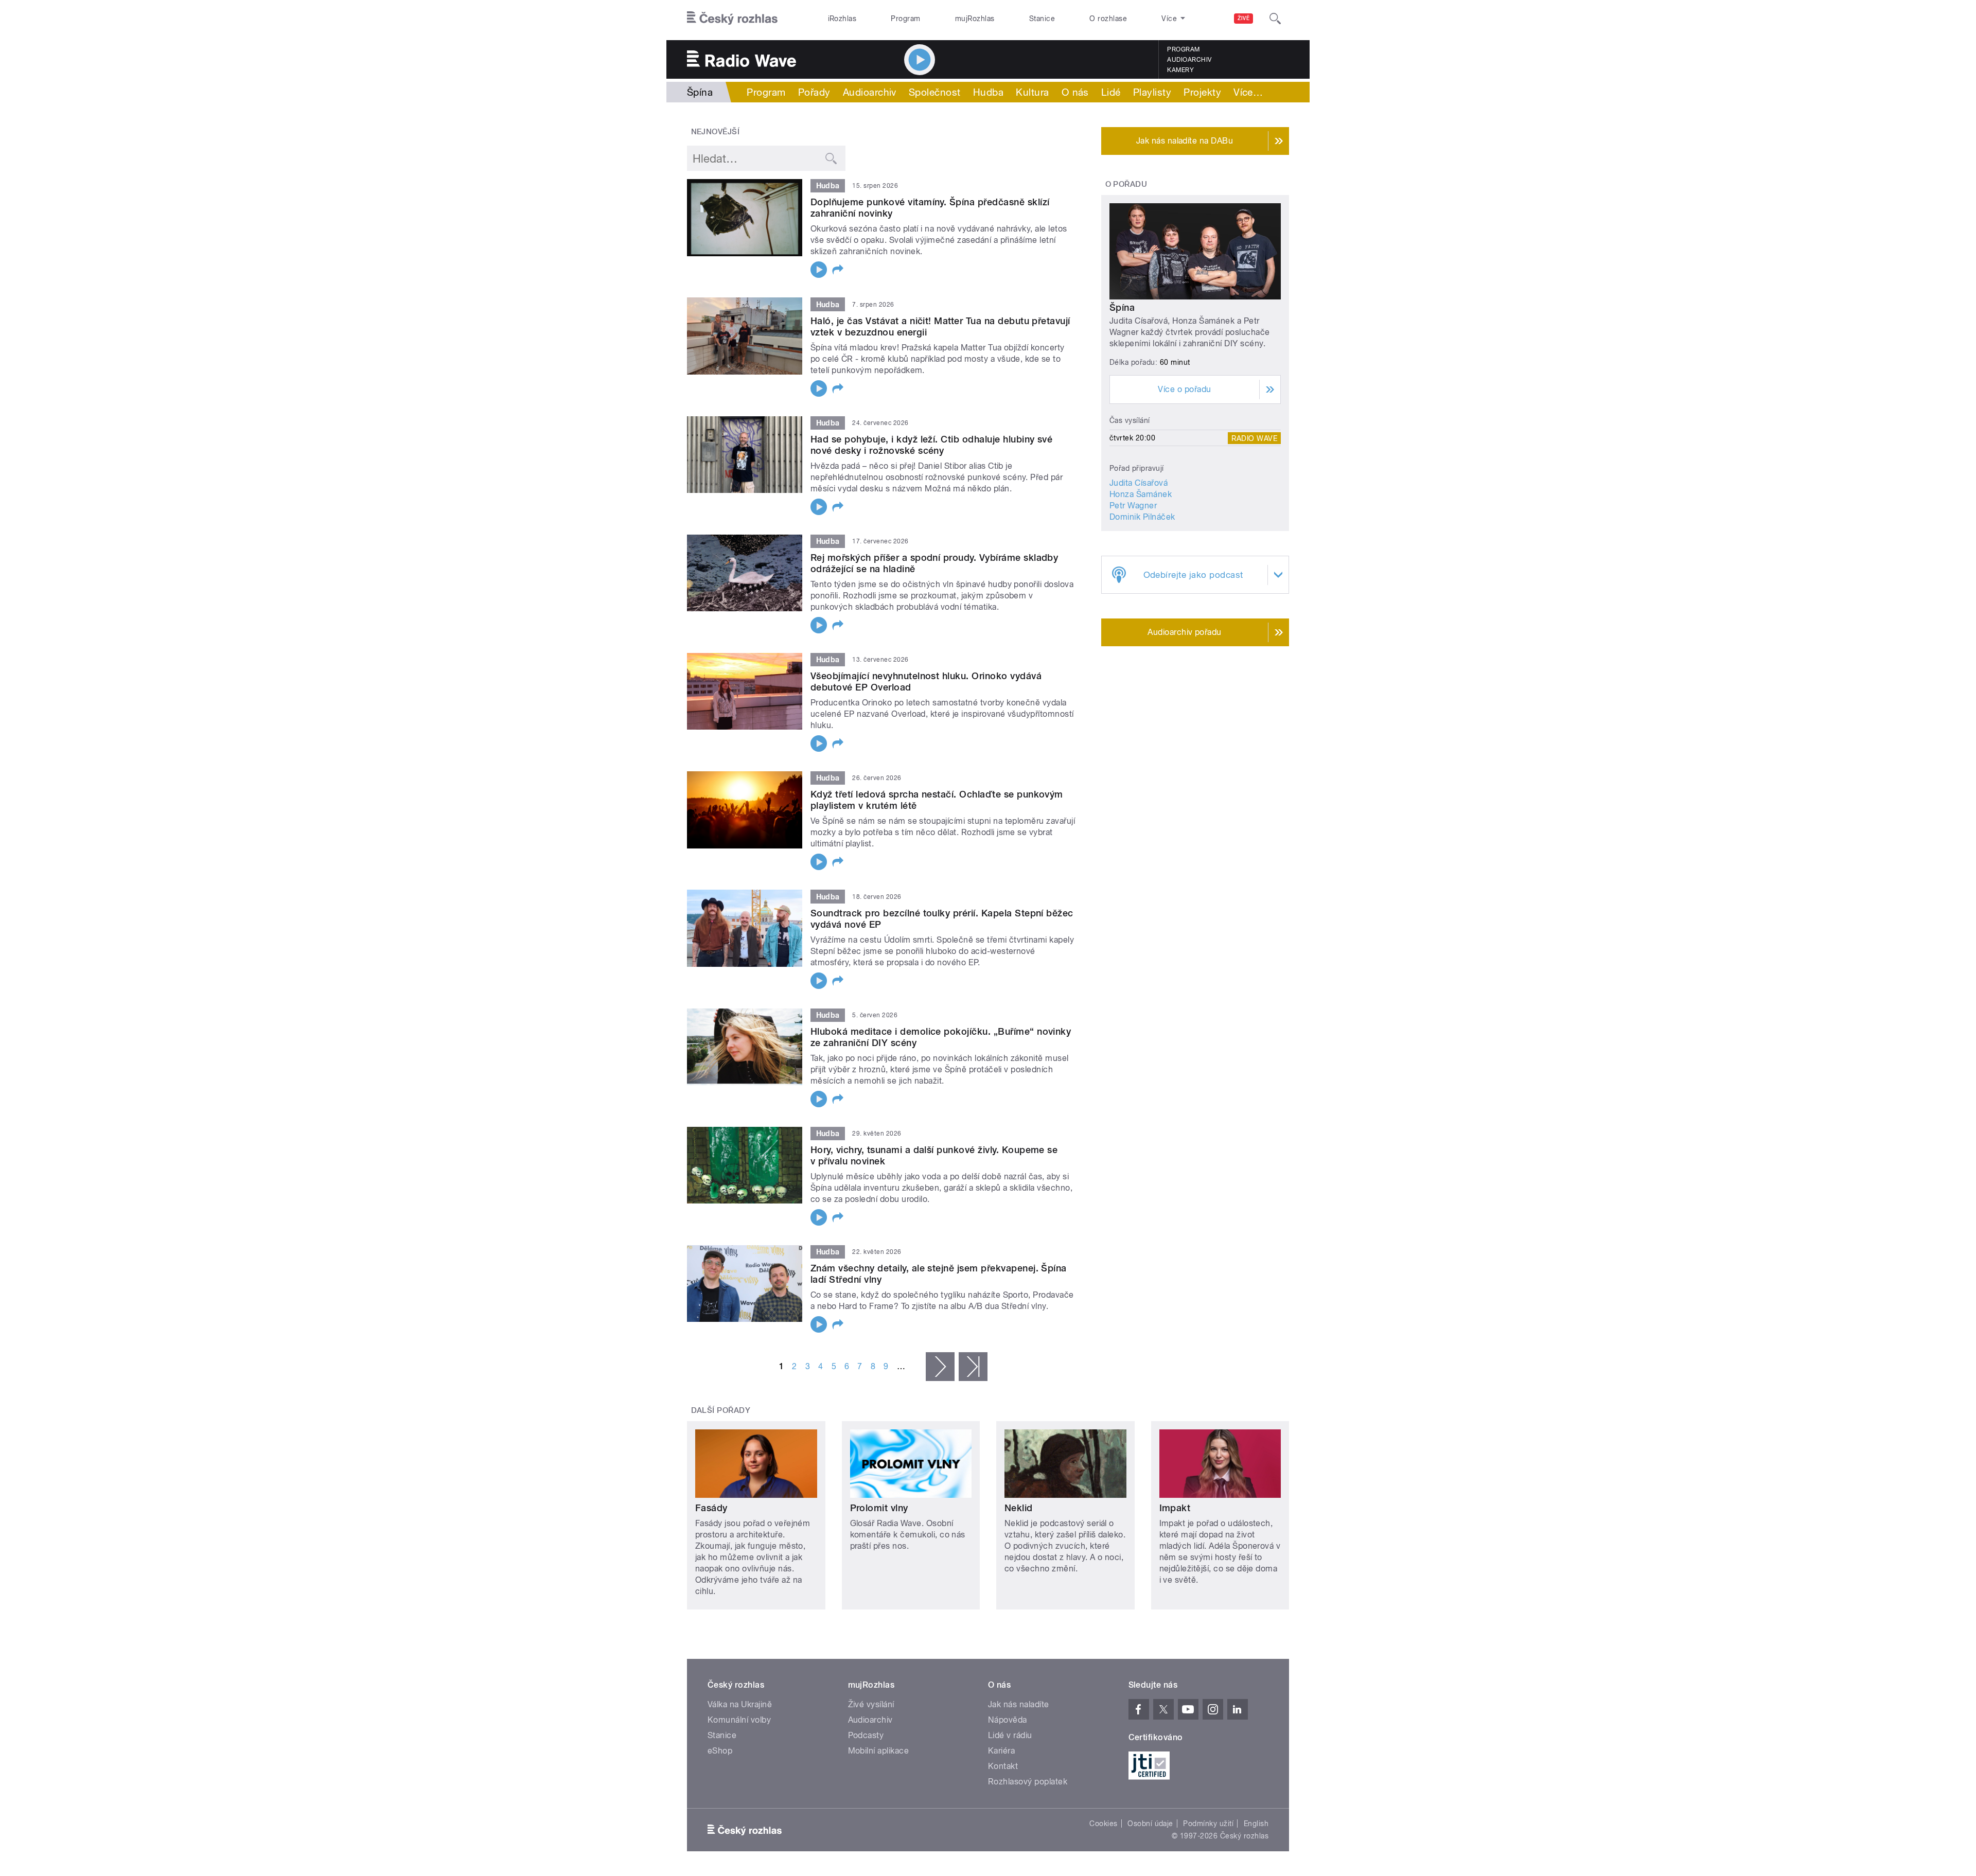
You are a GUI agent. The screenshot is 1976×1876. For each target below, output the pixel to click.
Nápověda (1008, 1720)
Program (905, 19)
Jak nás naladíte (1019, 1704)
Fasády (711, 1508)
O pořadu (1126, 184)
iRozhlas (842, 19)
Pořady (814, 92)
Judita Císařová (1139, 483)
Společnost (935, 92)
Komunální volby (739, 1720)
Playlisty (1152, 92)
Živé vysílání (871, 1704)
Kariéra (1001, 1751)
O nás (1075, 92)
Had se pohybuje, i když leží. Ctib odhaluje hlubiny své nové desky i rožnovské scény (931, 445)
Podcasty (866, 1735)
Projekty (1202, 92)
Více (1248, 92)
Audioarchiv (1189, 60)
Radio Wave (1254, 438)
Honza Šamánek (1141, 494)
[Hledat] (1275, 19)
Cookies (1103, 1824)
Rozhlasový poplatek (1028, 1782)
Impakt (1175, 1508)
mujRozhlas (975, 19)
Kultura (1032, 92)
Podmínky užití (1208, 1824)
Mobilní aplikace (879, 1751)
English (1256, 1824)
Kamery (1180, 70)
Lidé (1111, 92)
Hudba (988, 92)
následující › (940, 1367)
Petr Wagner (1133, 506)
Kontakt (1003, 1766)
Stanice (1042, 19)
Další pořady (721, 1410)
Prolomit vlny (879, 1508)
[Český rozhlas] (732, 19)
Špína (1122, 307)
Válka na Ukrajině (740, 1704)
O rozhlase (1108, 19)
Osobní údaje (1150, 1824)
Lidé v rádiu (1010, 1735)
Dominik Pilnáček (1142, 517)
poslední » (973, 1367)
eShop (720, 1751)
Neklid (1019, 1508)
